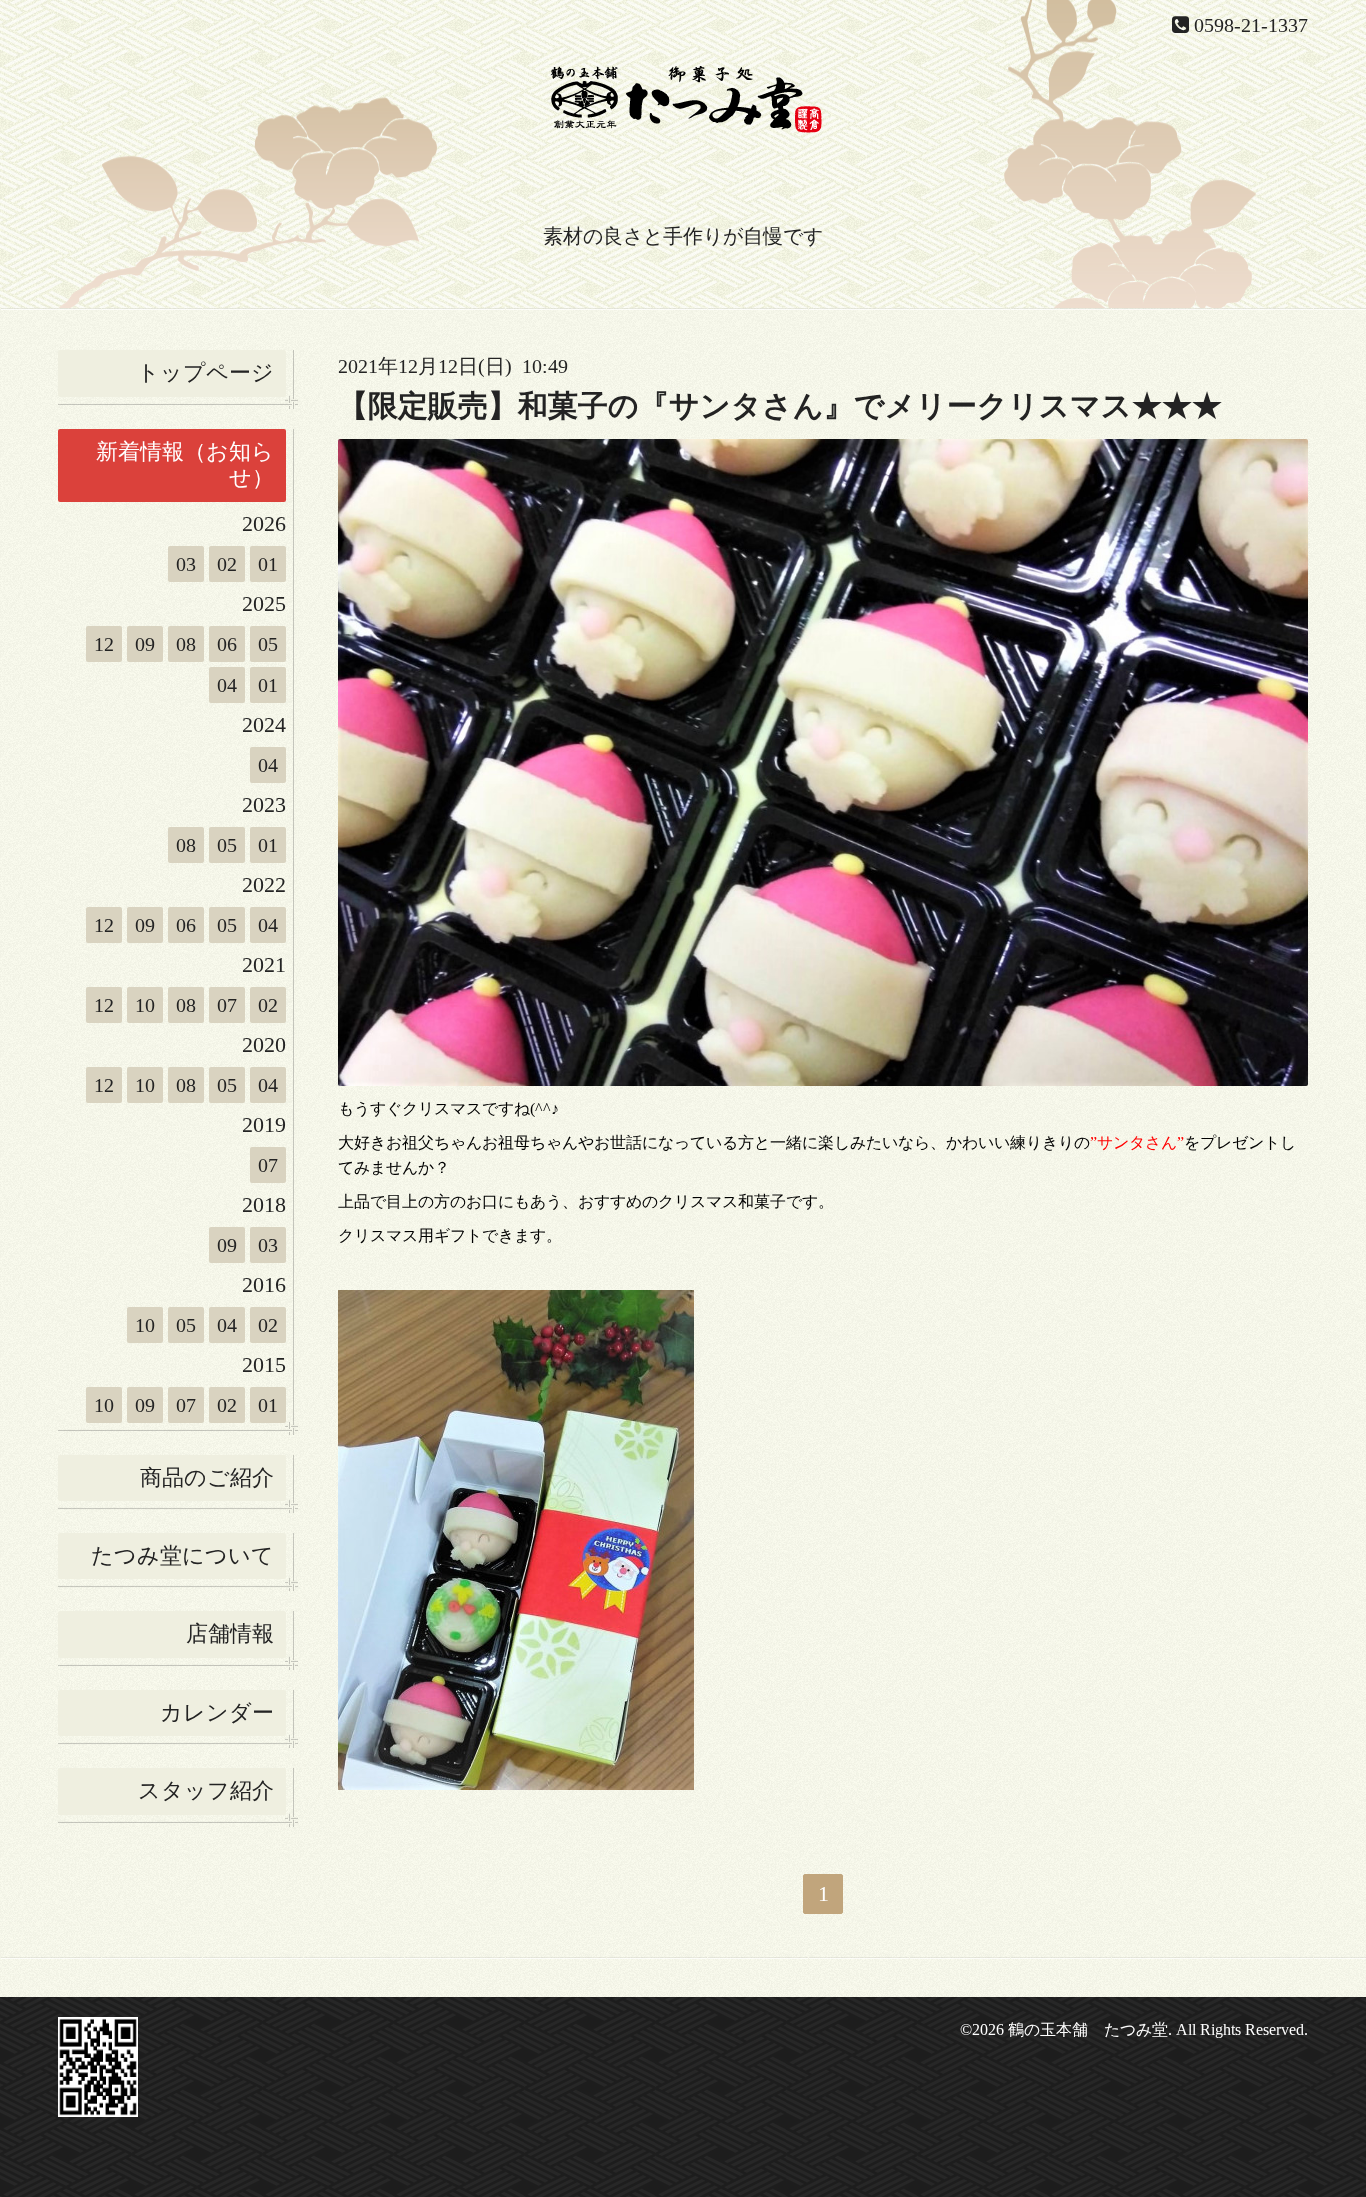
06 (227, 644)
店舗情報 (230, 1633)
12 (104, 644)
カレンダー (217, 1712)
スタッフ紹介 (206, 1790)
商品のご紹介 (207, 1477)
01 (268, 564)
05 (268, 644)
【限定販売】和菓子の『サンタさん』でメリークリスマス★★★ (780, 405)
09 (145, 644)
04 (227, 685)
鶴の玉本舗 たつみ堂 (1088, 2029)
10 (145, 1005)
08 (186, 644)
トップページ (205, 372)
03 (186, 564)
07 (227, 1005)
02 (227, 564)
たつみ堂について (182, 1555)
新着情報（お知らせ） (185, 464)
